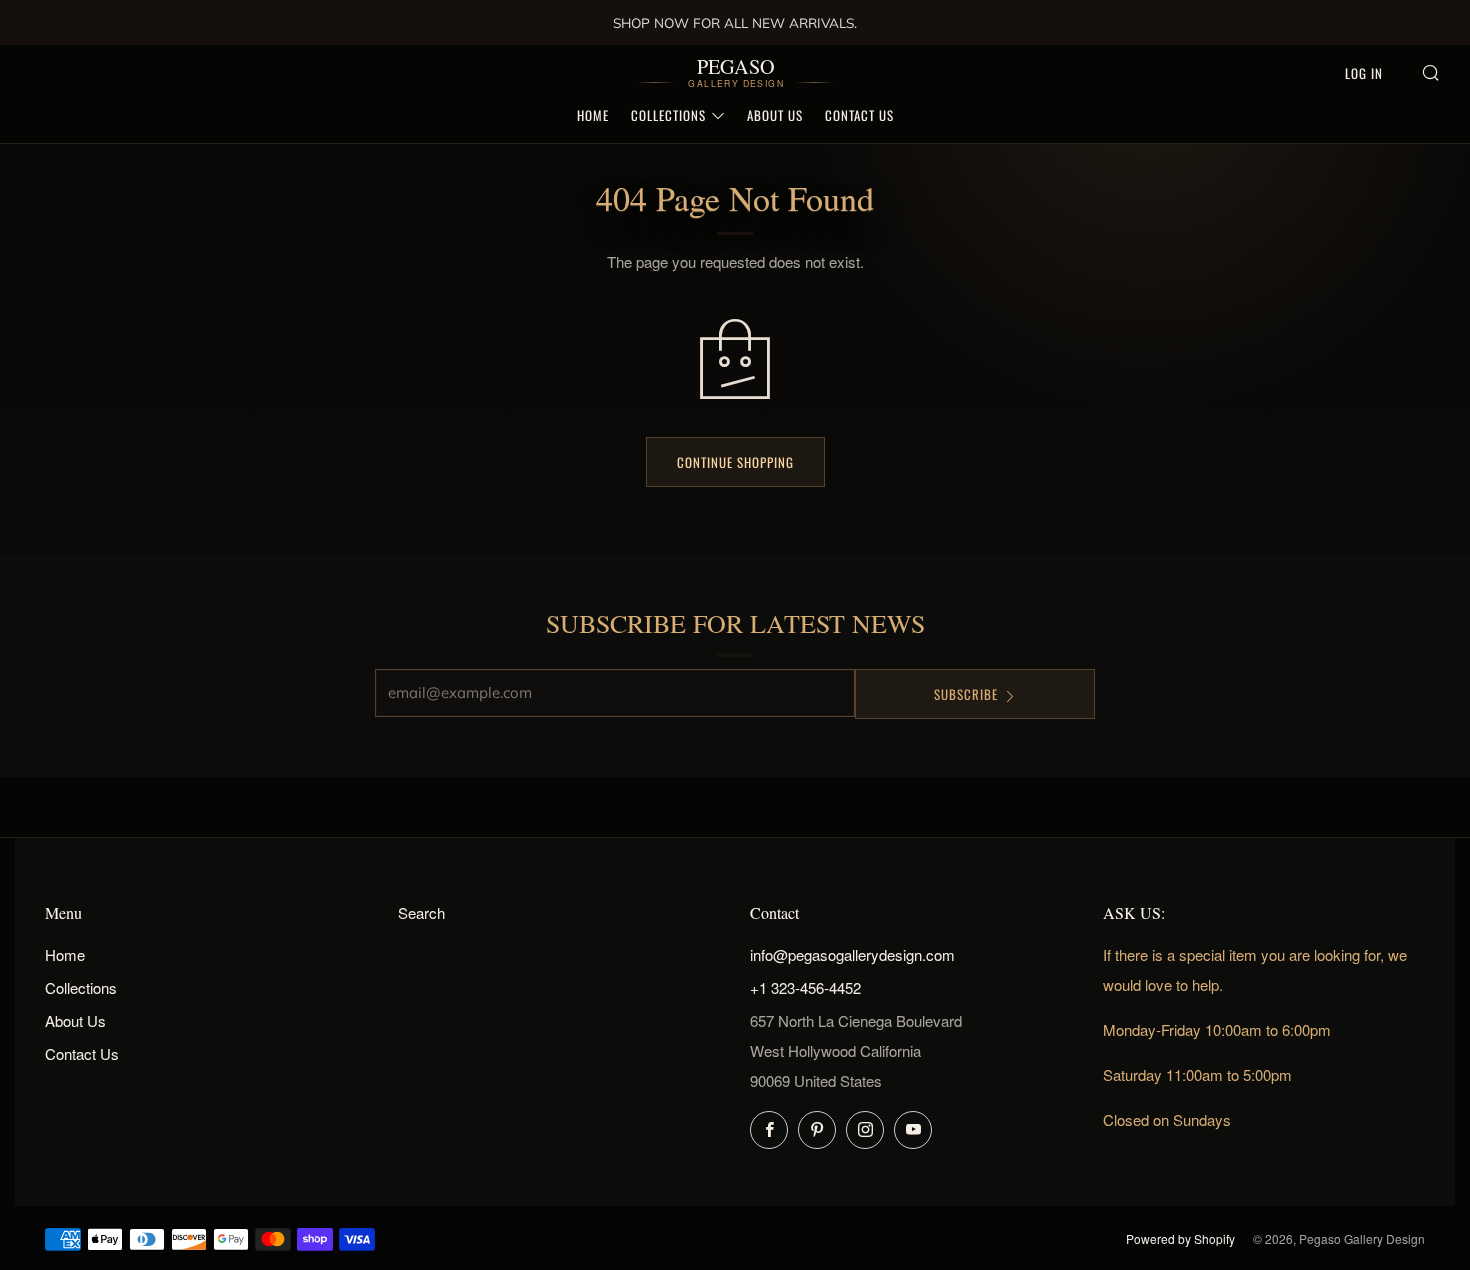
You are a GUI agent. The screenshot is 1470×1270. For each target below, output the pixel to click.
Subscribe (966, 694)
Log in (1364, 73)
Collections (668, 115)
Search (421, 912)
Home (593, 115)
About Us (775, 115)
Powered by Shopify (1180, 1238)
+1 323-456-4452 (805, 987)
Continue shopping (735, 462)
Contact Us (859, 115)
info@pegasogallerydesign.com (852, 954)
